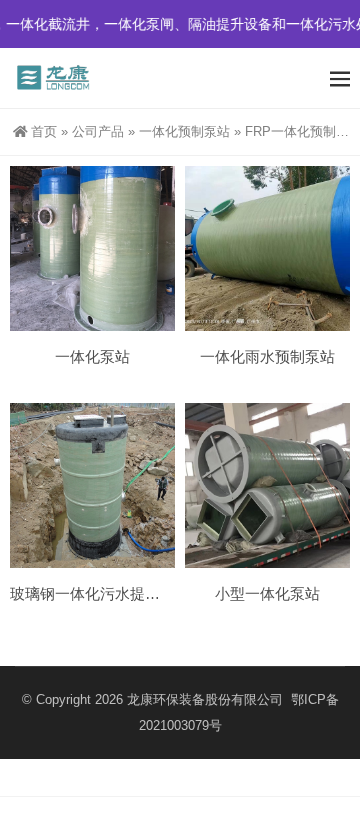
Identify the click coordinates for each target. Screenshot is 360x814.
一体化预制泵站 (184, 131)
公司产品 (98, 131)
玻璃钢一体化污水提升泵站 (100, 593)
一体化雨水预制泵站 (267, 356)
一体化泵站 (92, 356)
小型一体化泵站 (267, 593)
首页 (44, 131)
